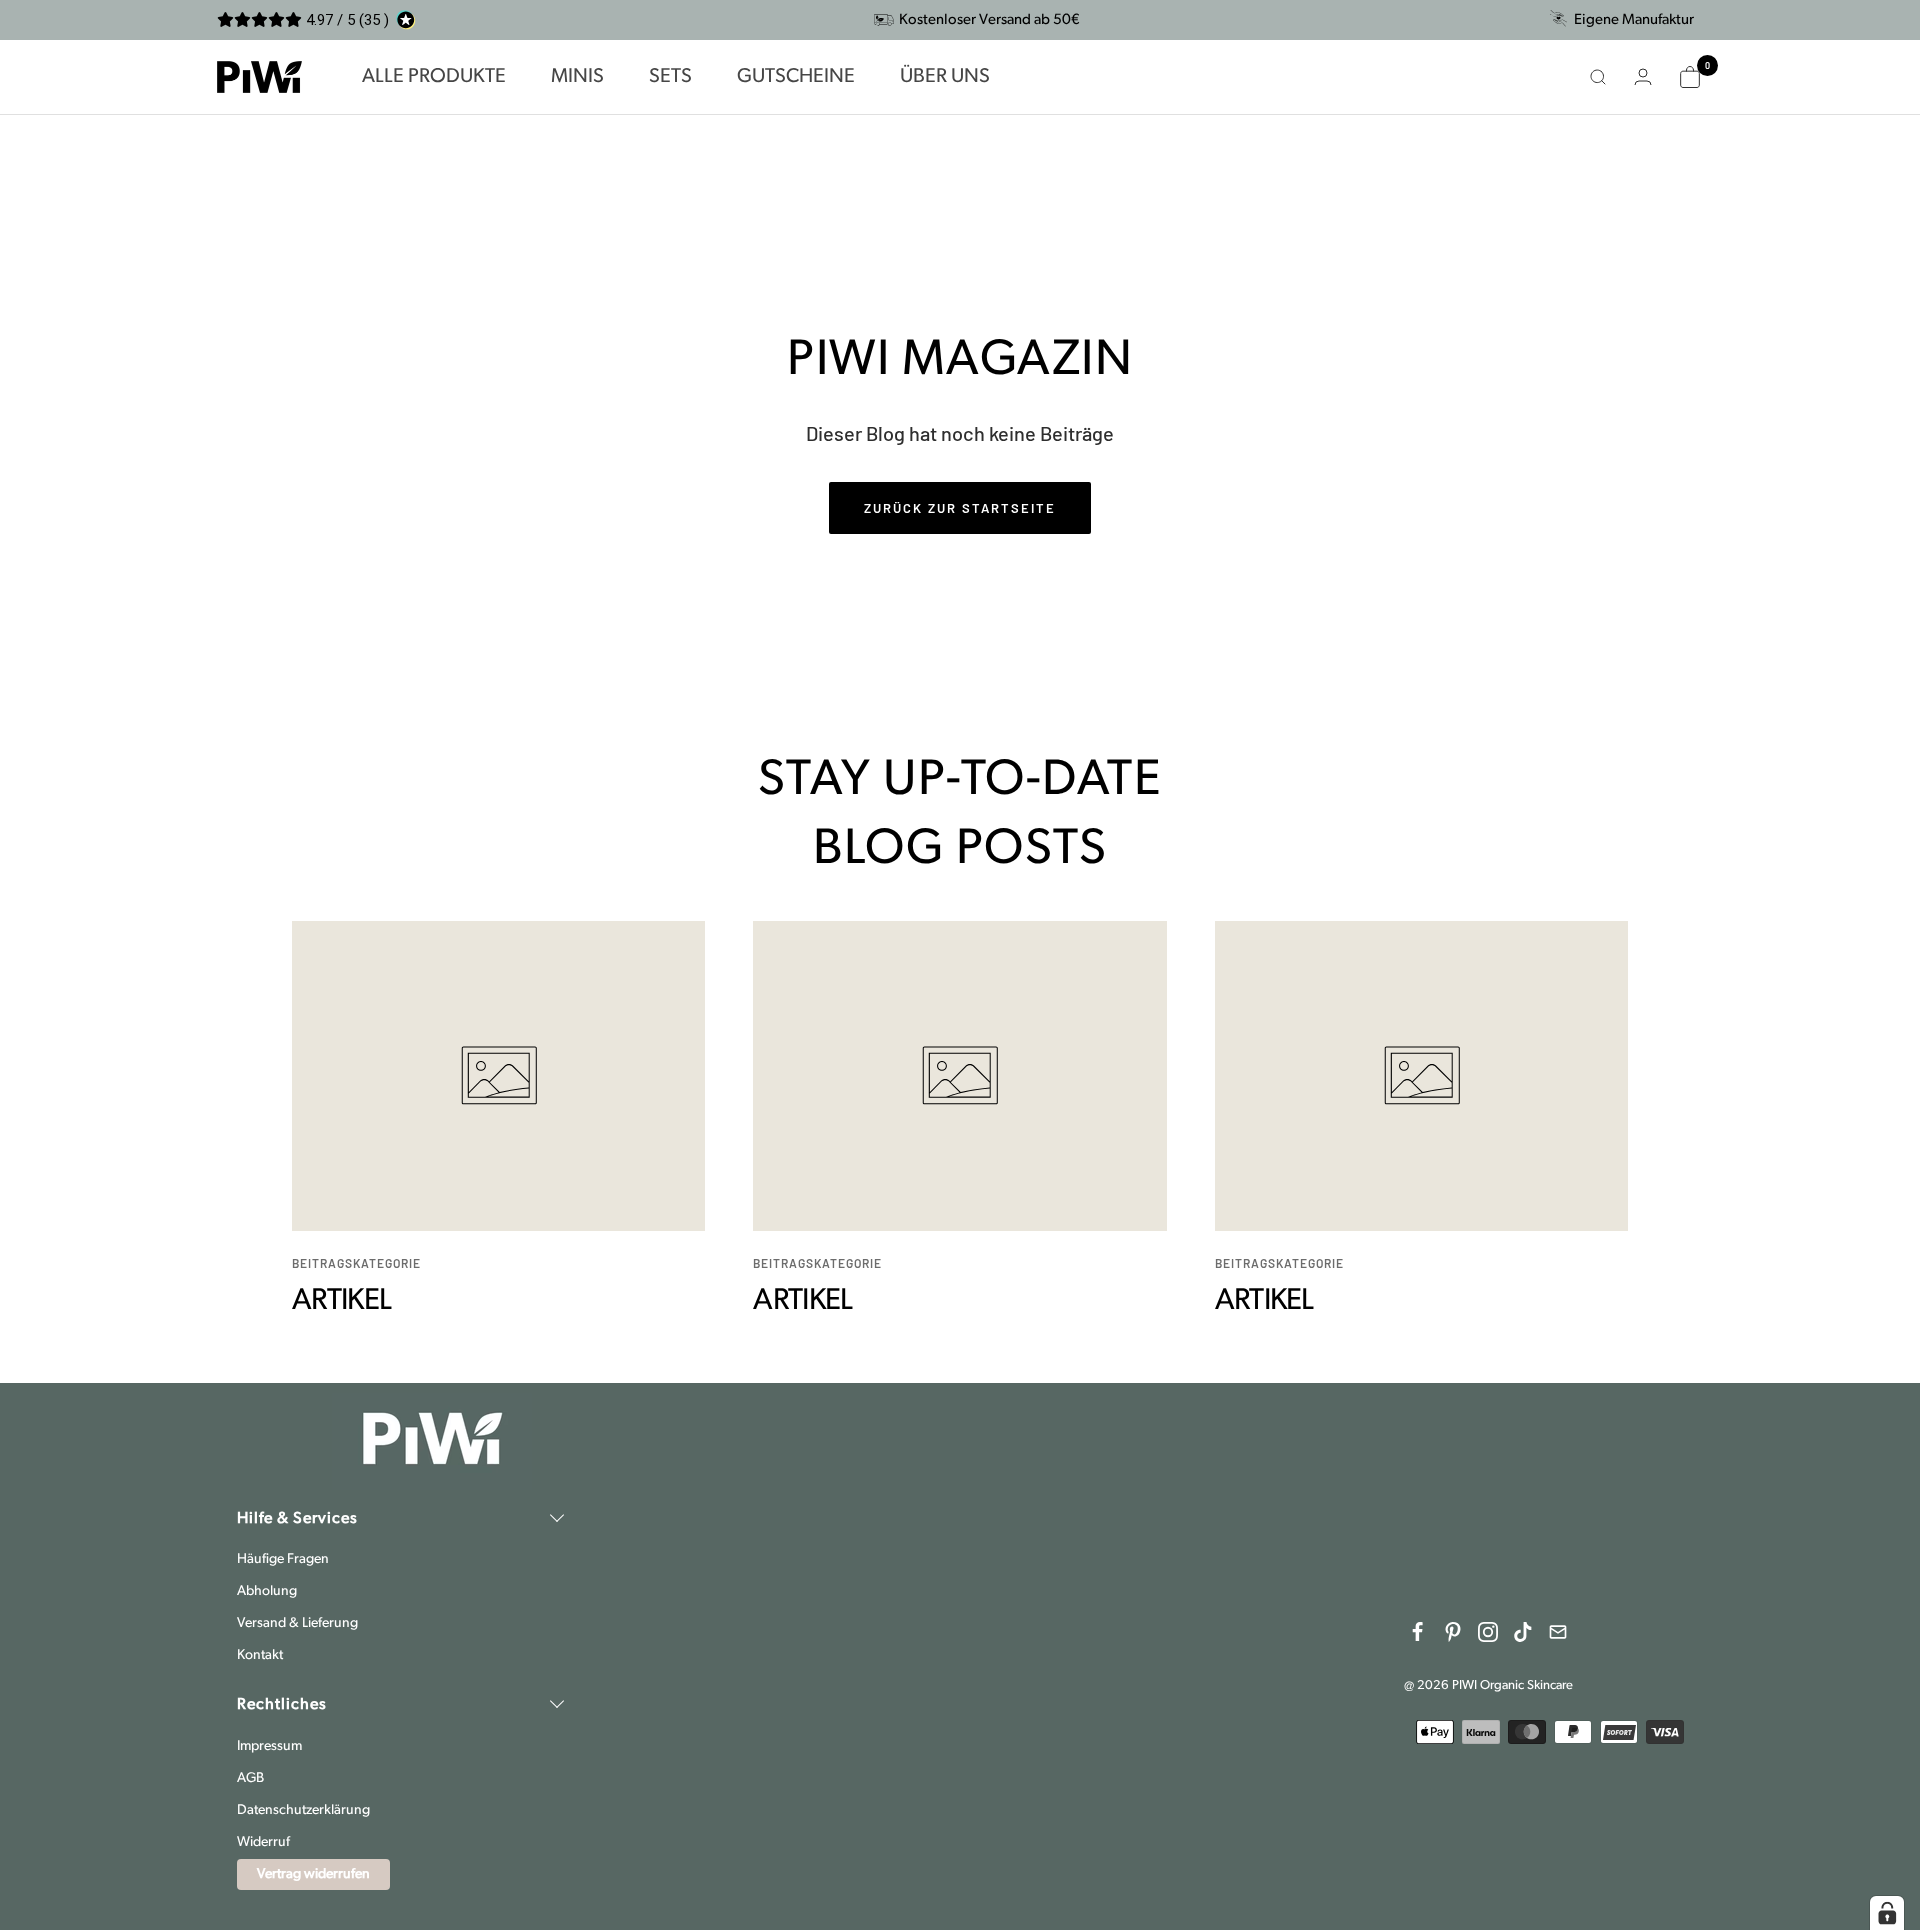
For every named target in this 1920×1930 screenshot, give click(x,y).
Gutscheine (796, 77)
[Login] (1643, 76)
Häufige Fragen (283, 1559)
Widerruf (263, 1842)
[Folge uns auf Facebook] (1418, 1632)
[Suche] (1598, 77)
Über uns (945, 77)
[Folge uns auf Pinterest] (1453, 1632)
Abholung (267, 1591)
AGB (250, 1778)
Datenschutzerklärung (303, 1810)
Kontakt (260, 1655)
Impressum (269, 1746)
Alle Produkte (434, 77)
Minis (577, 77)
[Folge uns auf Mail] (1558, 1632)
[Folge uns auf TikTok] (1523, 1632)
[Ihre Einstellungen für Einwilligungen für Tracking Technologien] (1887, 1913)
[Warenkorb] (1690, 77)
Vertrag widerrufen (313, 1874)
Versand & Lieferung (297, 1623)
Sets (670, 77)
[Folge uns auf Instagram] (1488, 1632)
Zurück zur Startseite (960, 508)
